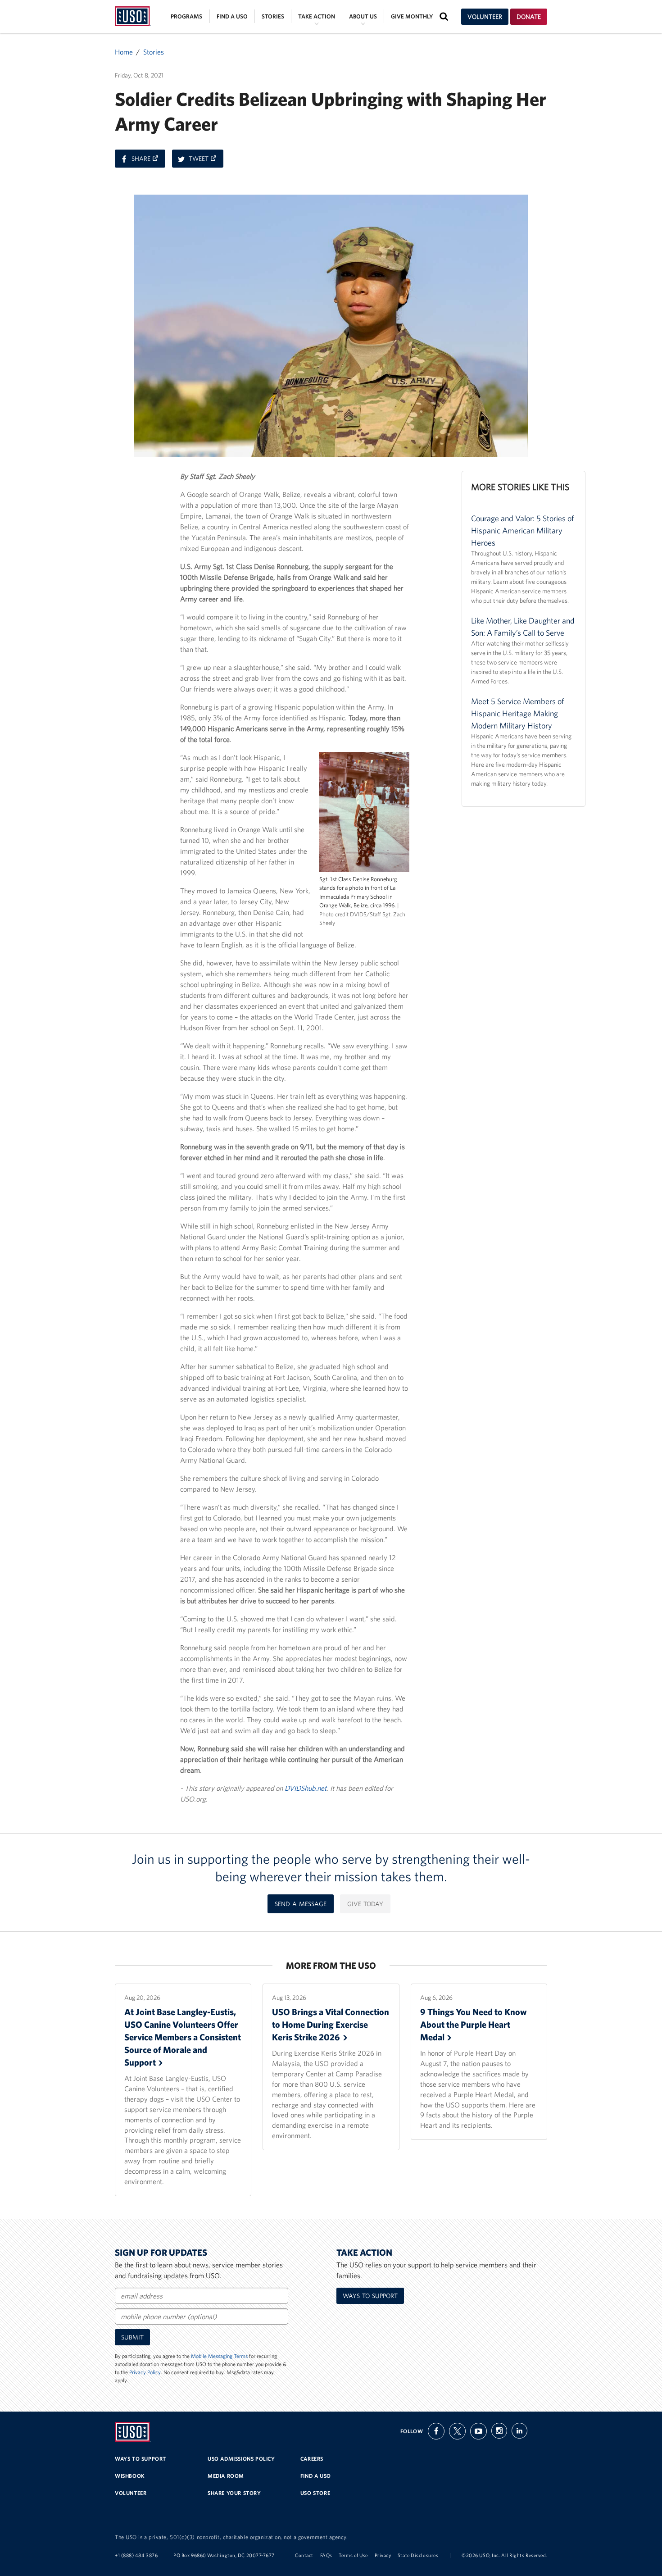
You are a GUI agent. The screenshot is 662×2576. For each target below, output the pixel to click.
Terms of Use (353, 2555)
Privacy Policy (145, 2372)
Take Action (317, 16)
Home (124, 52)
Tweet (206, 161)
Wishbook (130, 2476)
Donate (529, 17)
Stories (273, 16)
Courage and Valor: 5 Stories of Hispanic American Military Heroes (522, 530)
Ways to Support (370, 2296)
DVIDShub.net (306, 1788)
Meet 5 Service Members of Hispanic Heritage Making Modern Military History (517, 713)
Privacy (383, 2555)
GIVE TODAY (365, 1904)
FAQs (326, 2555)
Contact (304, 2555)
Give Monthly (412, 16)
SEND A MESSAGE (301, 1904)
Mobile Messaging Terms (219, 2356)
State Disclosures (418, 2555)
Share (148, 161)
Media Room (226, 2476)
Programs (186, 16)
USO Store (315, 2493)
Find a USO (232, 16)
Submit (132, 2337)
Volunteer (485, 17)
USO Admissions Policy (241, 2459)
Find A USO (316, 2476)
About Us (363, 16)
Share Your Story (234, 2493)
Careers (312, 2459)
